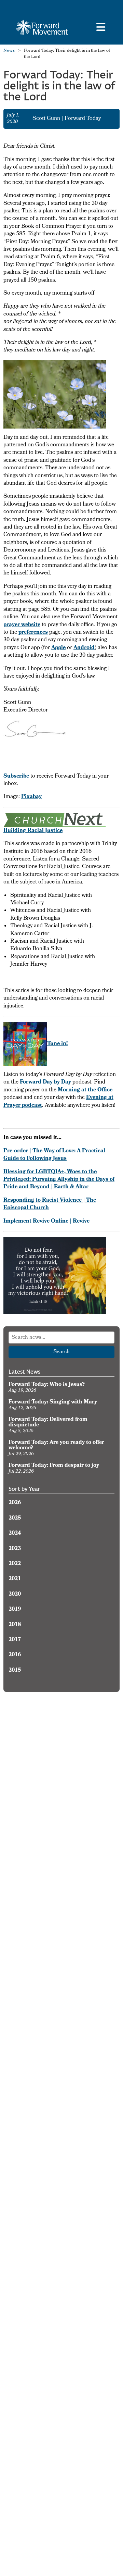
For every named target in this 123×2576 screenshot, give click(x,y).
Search (61, 1352)
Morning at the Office (85, 1090)
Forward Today (83, 119)
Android (84, 648)
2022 (15, 1564)
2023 (15, 1549)
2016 (15, 1655)
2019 (15, 1610)
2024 (15, 1534)
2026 (15, 1503)
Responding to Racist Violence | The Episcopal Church (50, 1204)
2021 (15, 1579)
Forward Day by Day (45, 1082)
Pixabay (31, 797)
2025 (15, 1519)
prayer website (22, 625)
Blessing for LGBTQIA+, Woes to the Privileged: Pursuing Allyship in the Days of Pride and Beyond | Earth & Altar (59, 1180)
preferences (33, 633)
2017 (15, 1640)
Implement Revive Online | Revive (46, 1222)
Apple (58, 648)
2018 (15, 1625)
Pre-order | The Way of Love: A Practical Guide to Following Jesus (54, 1155)
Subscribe (16, 777)
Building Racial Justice (33, 831)
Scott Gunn (47, 119)
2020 (15, 1595)
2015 (15, 1671)
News (9, 51)
